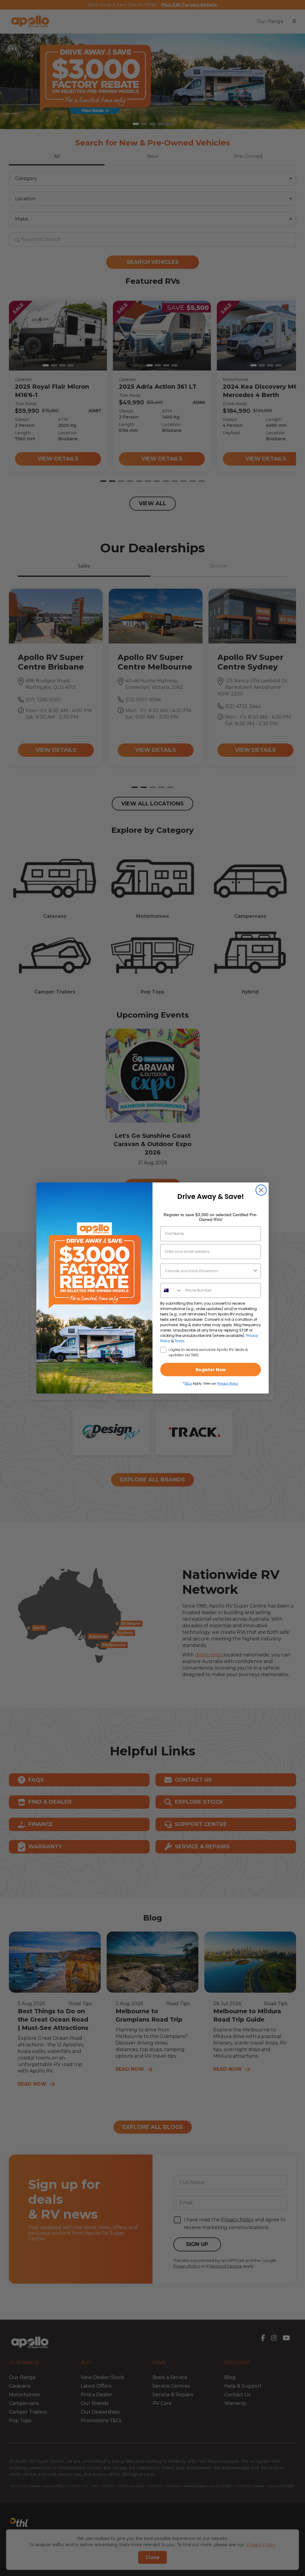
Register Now (211, 1370)
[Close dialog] (261, 1190)
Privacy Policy (228, 1384)
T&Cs (188, 1384)
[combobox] (209, 1271)
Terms (179, 1341)
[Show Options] (255, 1271)
